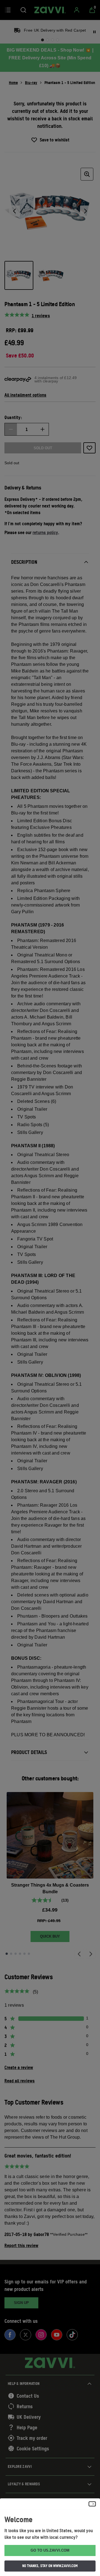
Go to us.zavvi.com (50, 2550)
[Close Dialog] (92, 2504)
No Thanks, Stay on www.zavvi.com (50, 2566)
